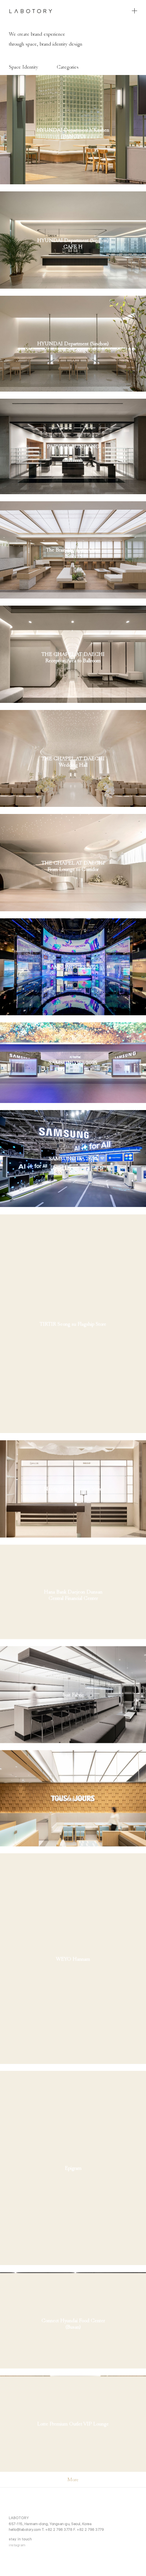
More (73, 2479)
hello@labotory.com (25, 2529)
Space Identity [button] (23, 67)
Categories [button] (68, 67)
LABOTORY (31, 11)
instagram (17, 2545)
